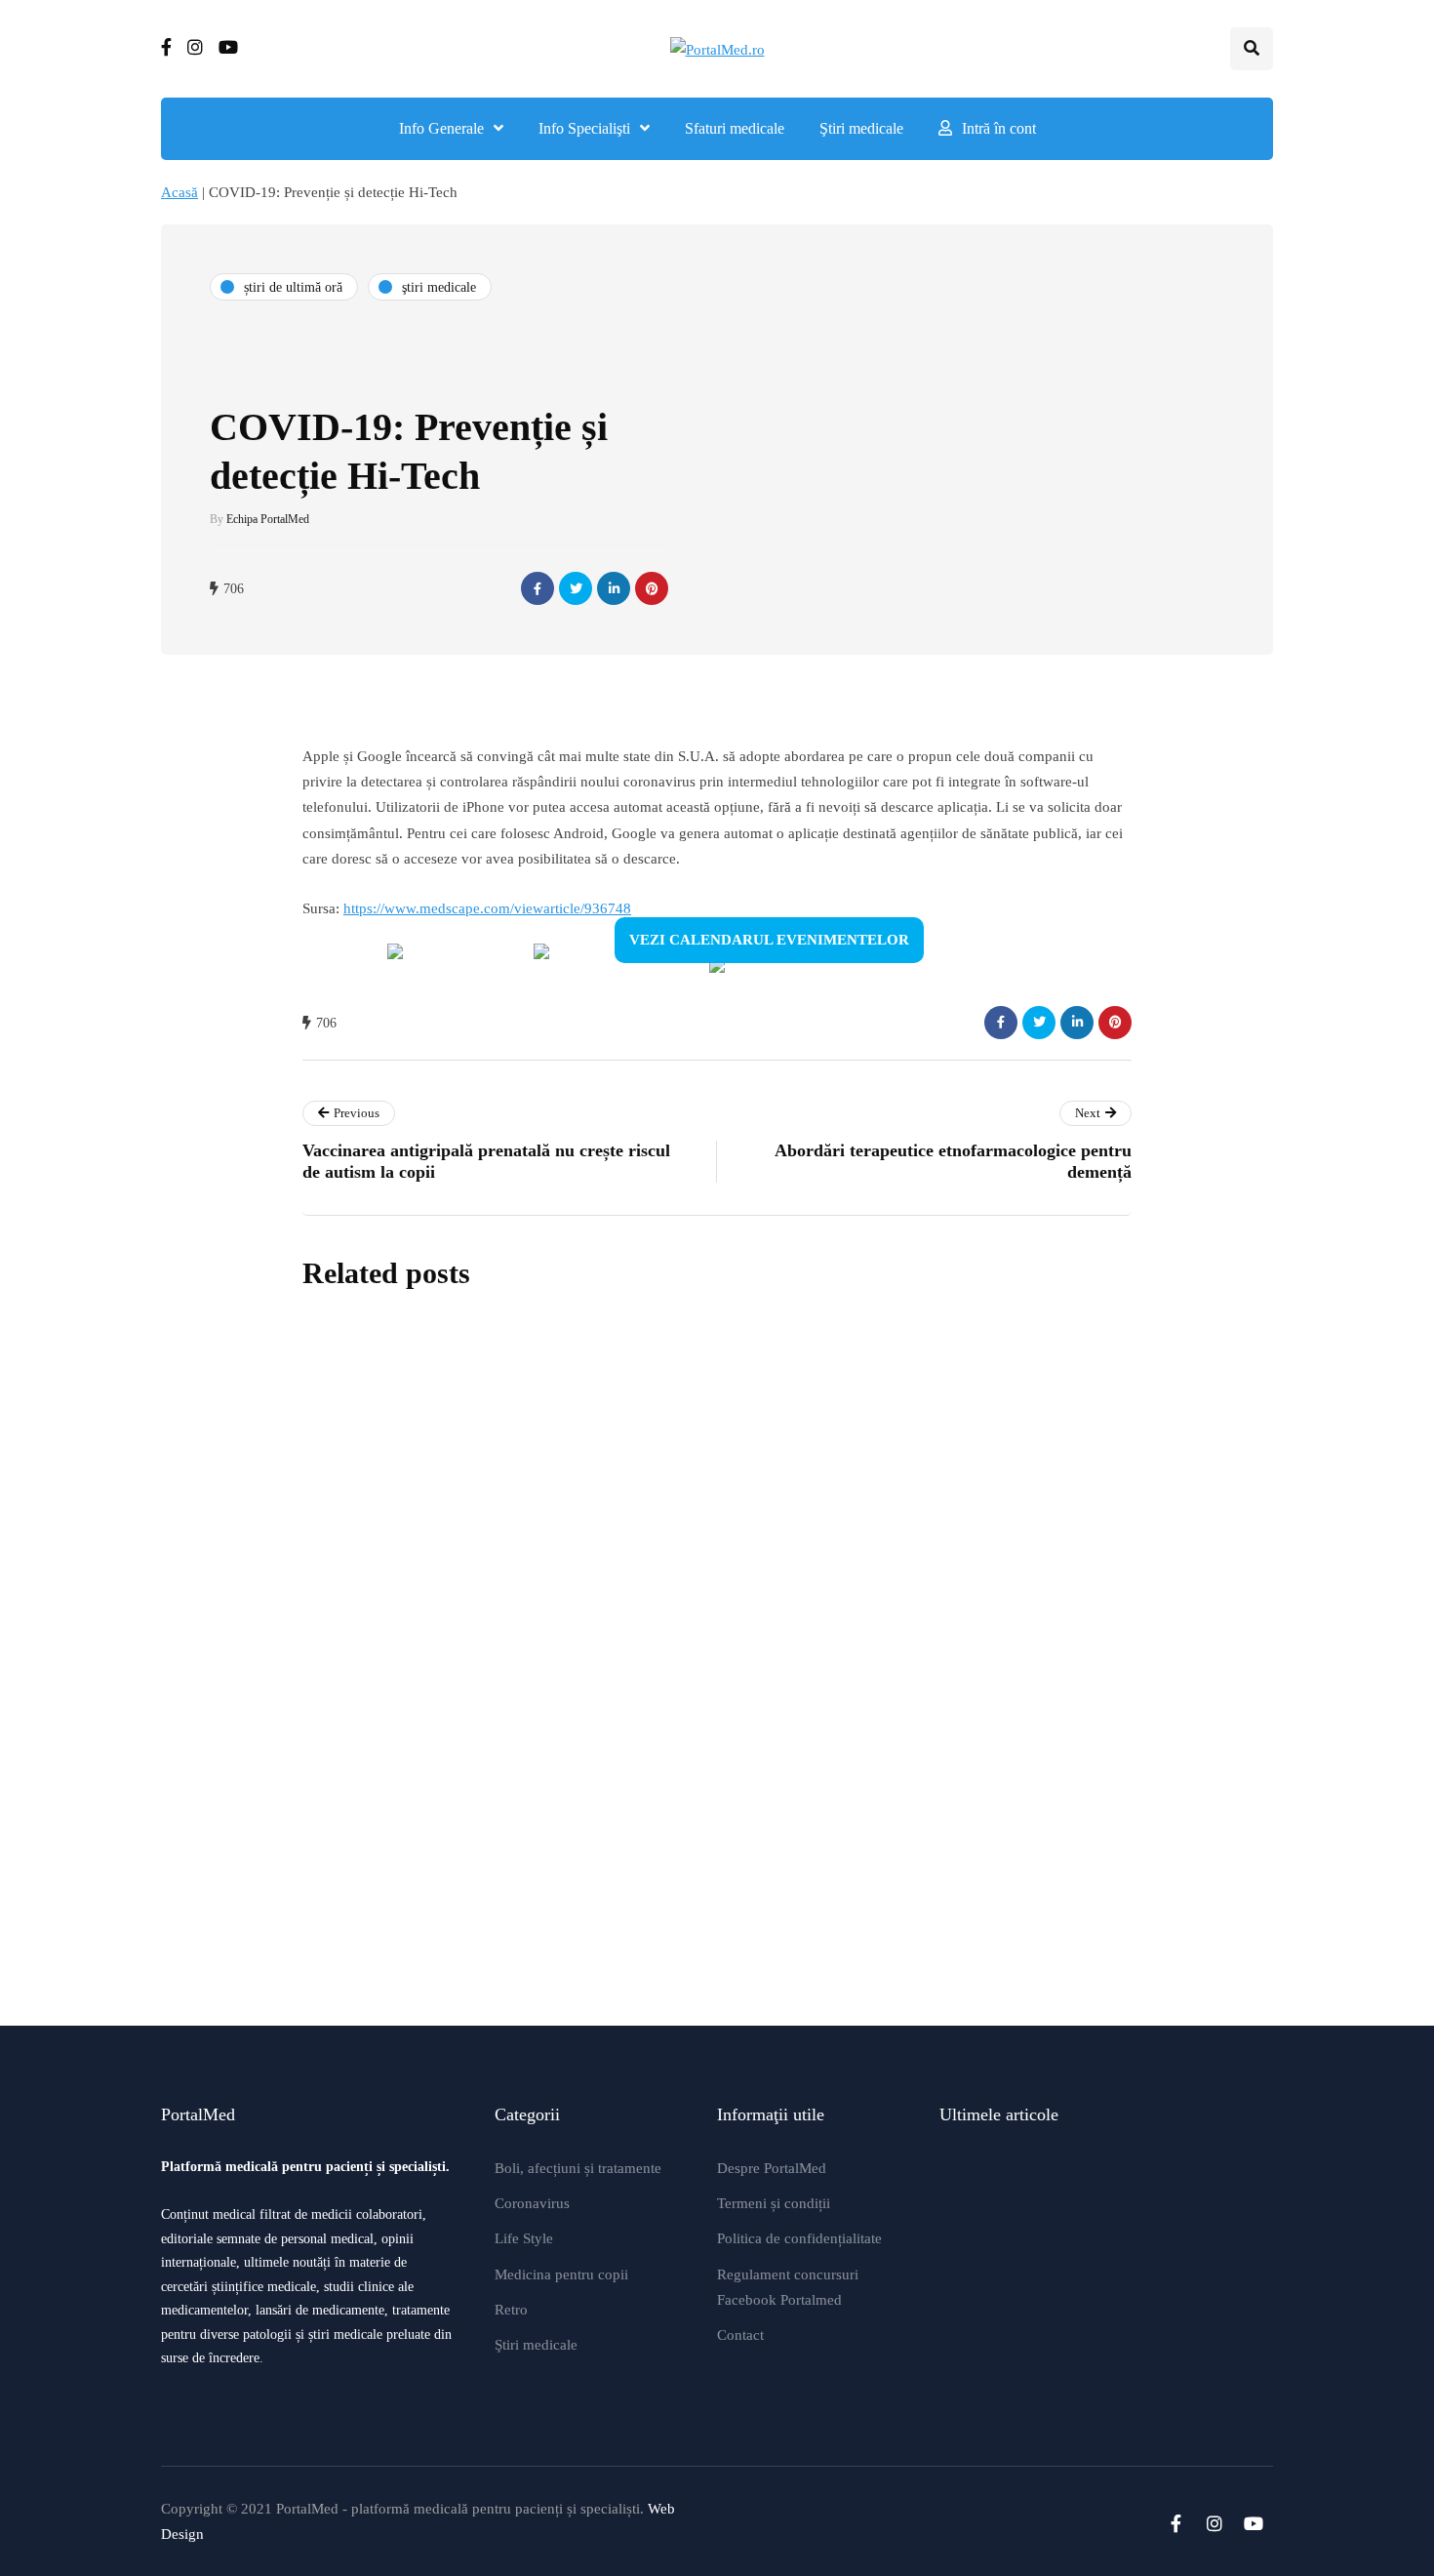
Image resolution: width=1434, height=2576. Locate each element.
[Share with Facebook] (538, 588)
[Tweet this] (576, 588)
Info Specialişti (584, 128)
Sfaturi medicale (735, 128)
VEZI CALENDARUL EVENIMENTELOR (769, 940)
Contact (740, 2335)
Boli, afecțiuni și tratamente (578, 2168)
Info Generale (441, 128)
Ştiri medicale (861, 128)
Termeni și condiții (774, 2203)
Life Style (524, 2238)
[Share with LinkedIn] (614, 588)
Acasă (179, 192)
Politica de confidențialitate (799, 2238)
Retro (511, 2310)
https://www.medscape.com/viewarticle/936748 (487, 908)
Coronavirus (532, 2203)
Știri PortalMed (598, 1559)
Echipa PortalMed (268, 519)
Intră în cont (999, 128)
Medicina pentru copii (561, 2274)
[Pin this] (652, 588)
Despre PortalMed (772, 2168)
